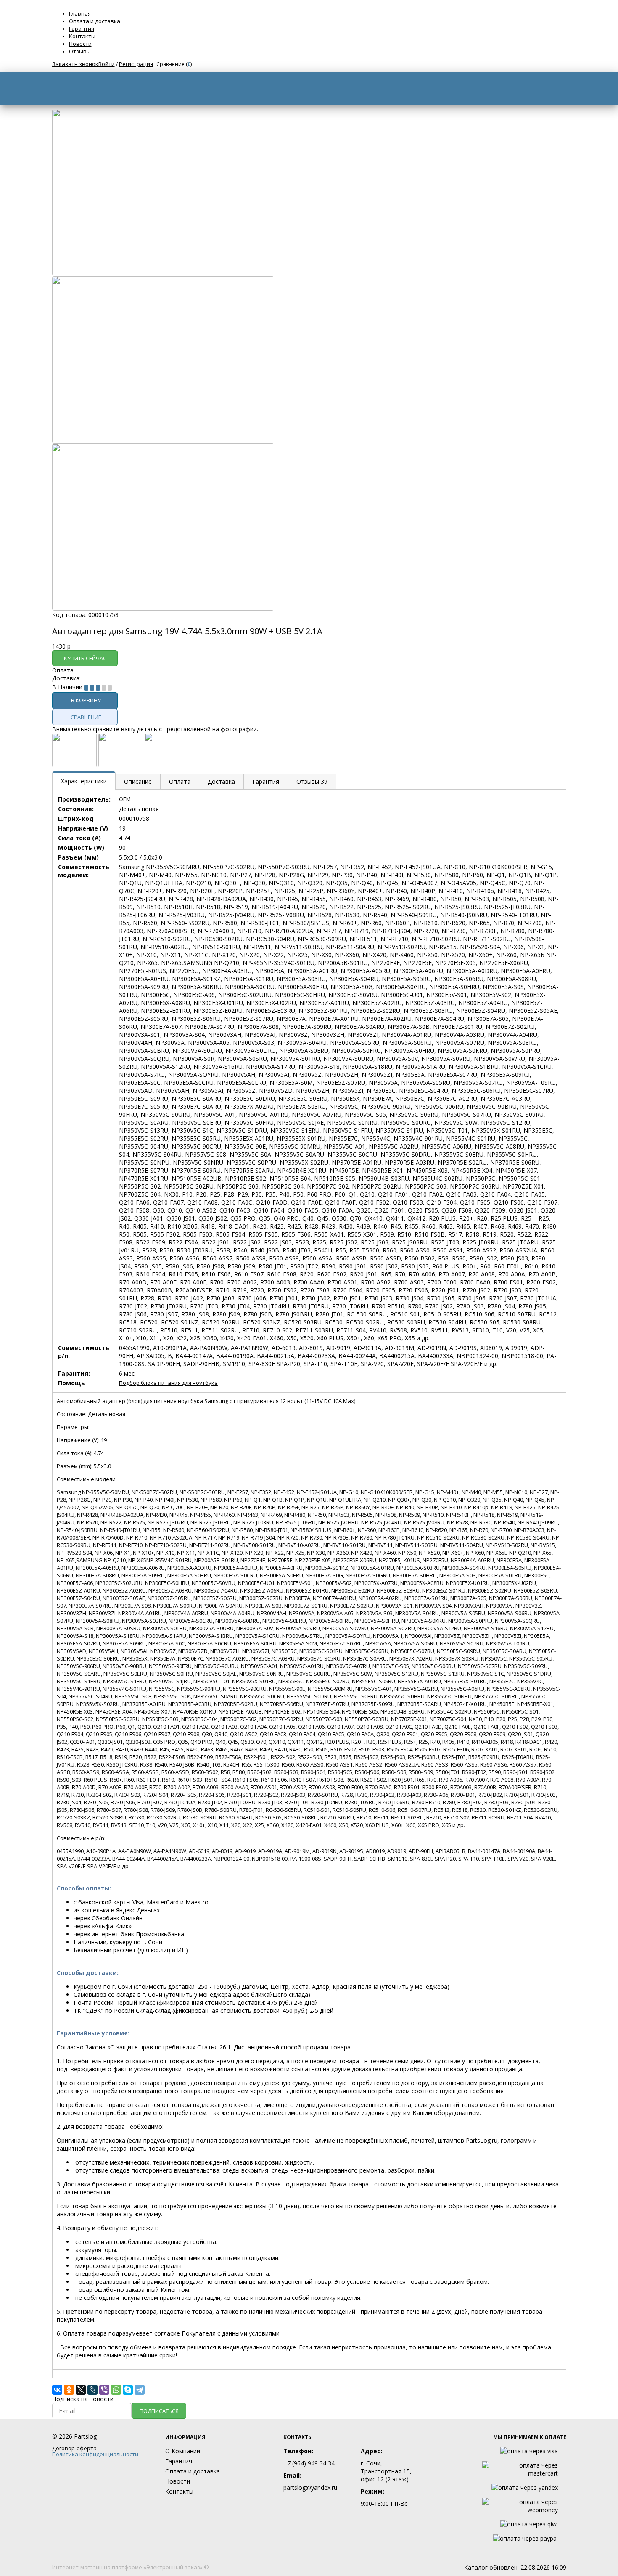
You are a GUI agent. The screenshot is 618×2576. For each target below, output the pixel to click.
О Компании (183, 2451)
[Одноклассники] (69, 2390)
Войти (107, 64)
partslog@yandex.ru (310, 2488)
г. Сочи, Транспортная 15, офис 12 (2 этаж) (386, 2471)
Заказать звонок (75, 64)
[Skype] (128, 2390)
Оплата (180, 782)
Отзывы (80, 51)
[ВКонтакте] (57, 2390)
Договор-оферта (74, 2448)
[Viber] (104, 2390)
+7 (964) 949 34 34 (309, 2463)
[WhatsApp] (116, 2390)
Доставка (221, 782)
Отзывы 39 (312, 782)
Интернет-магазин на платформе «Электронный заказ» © (131, 2567)
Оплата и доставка (95, 21)
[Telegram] (140, 2390)
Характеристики (84, 781)
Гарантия (82, 29)
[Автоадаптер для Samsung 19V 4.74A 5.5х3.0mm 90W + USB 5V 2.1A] (163, 274)
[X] (81, 2390)
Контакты (82, 36)
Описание (138, 782)
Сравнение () (174, 64)
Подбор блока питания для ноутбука (168, 1383)
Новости (80, 44)
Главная (80, 13)
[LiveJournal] (92, 2390)
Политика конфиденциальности (95, 2454)
